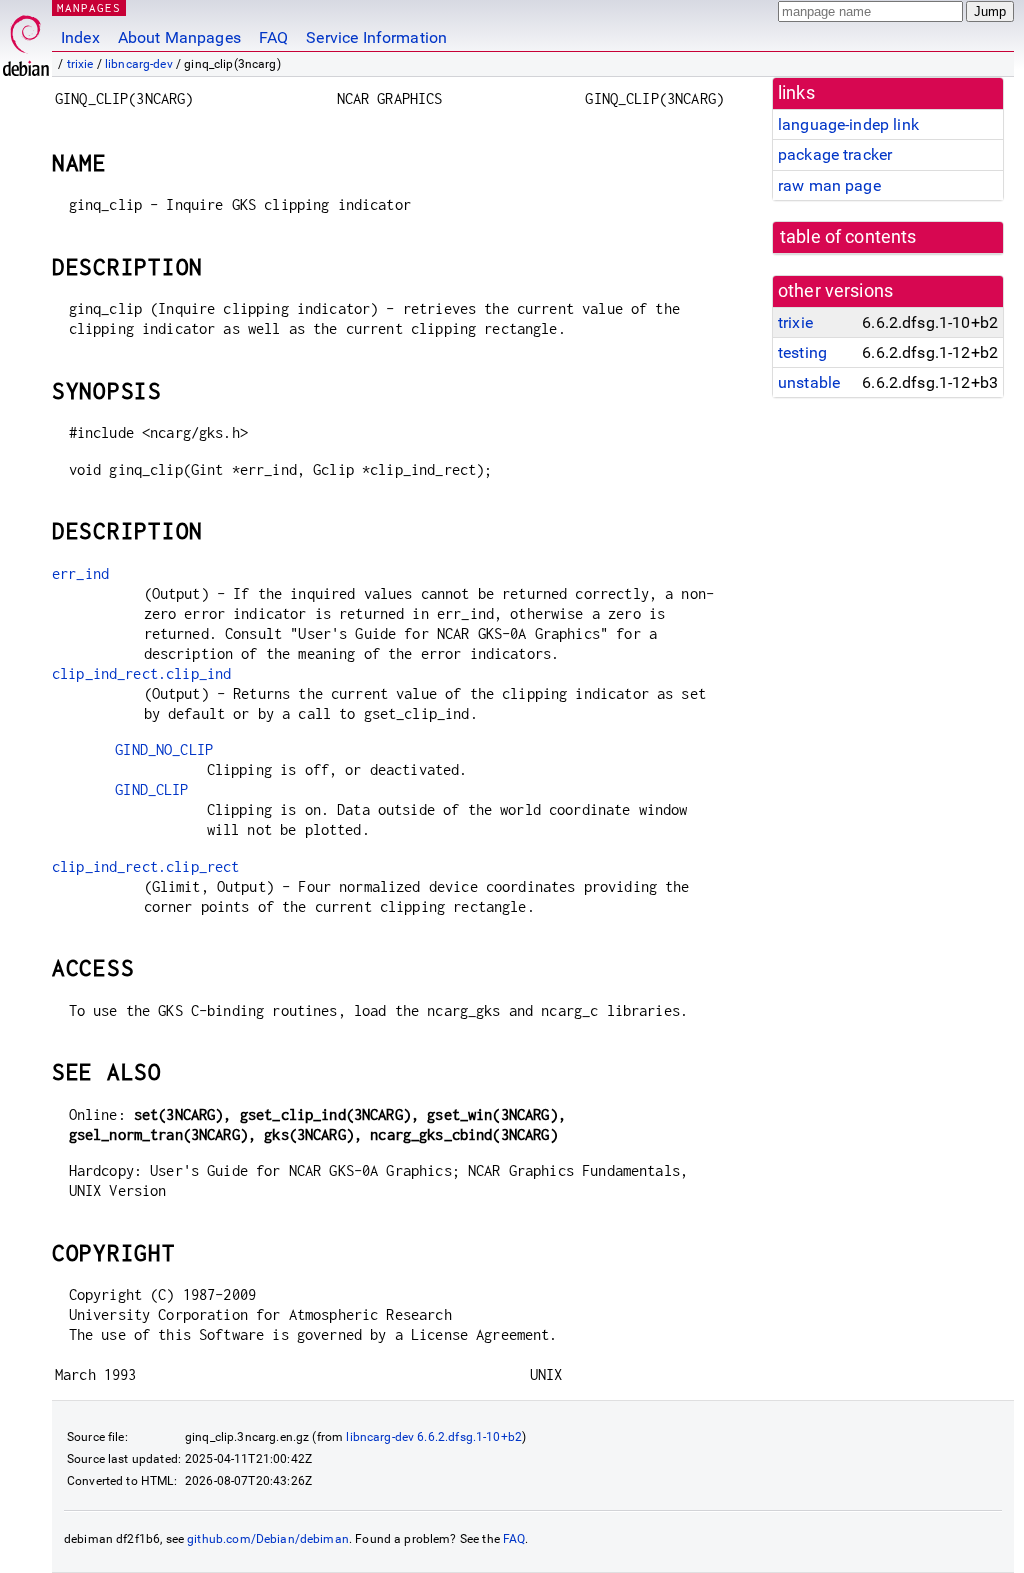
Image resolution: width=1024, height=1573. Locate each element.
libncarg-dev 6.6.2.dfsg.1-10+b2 (434, 1437)
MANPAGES (89, 7)
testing (802, 352)
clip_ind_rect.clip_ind (141, 673)
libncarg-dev (139, 64)
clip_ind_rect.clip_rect (145, 866)
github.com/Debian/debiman (268, 1539)
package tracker (835, 154)
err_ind (80, 573)
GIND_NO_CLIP (164, 749)
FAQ (273, 37)
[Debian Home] (26, 40)
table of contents (848, 237)
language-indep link (848, 124)
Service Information (376, 37)
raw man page (829, 185)
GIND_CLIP (151, 789)
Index (80, 37)
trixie (80, 64)
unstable (809, 382)
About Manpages (179, 37)
